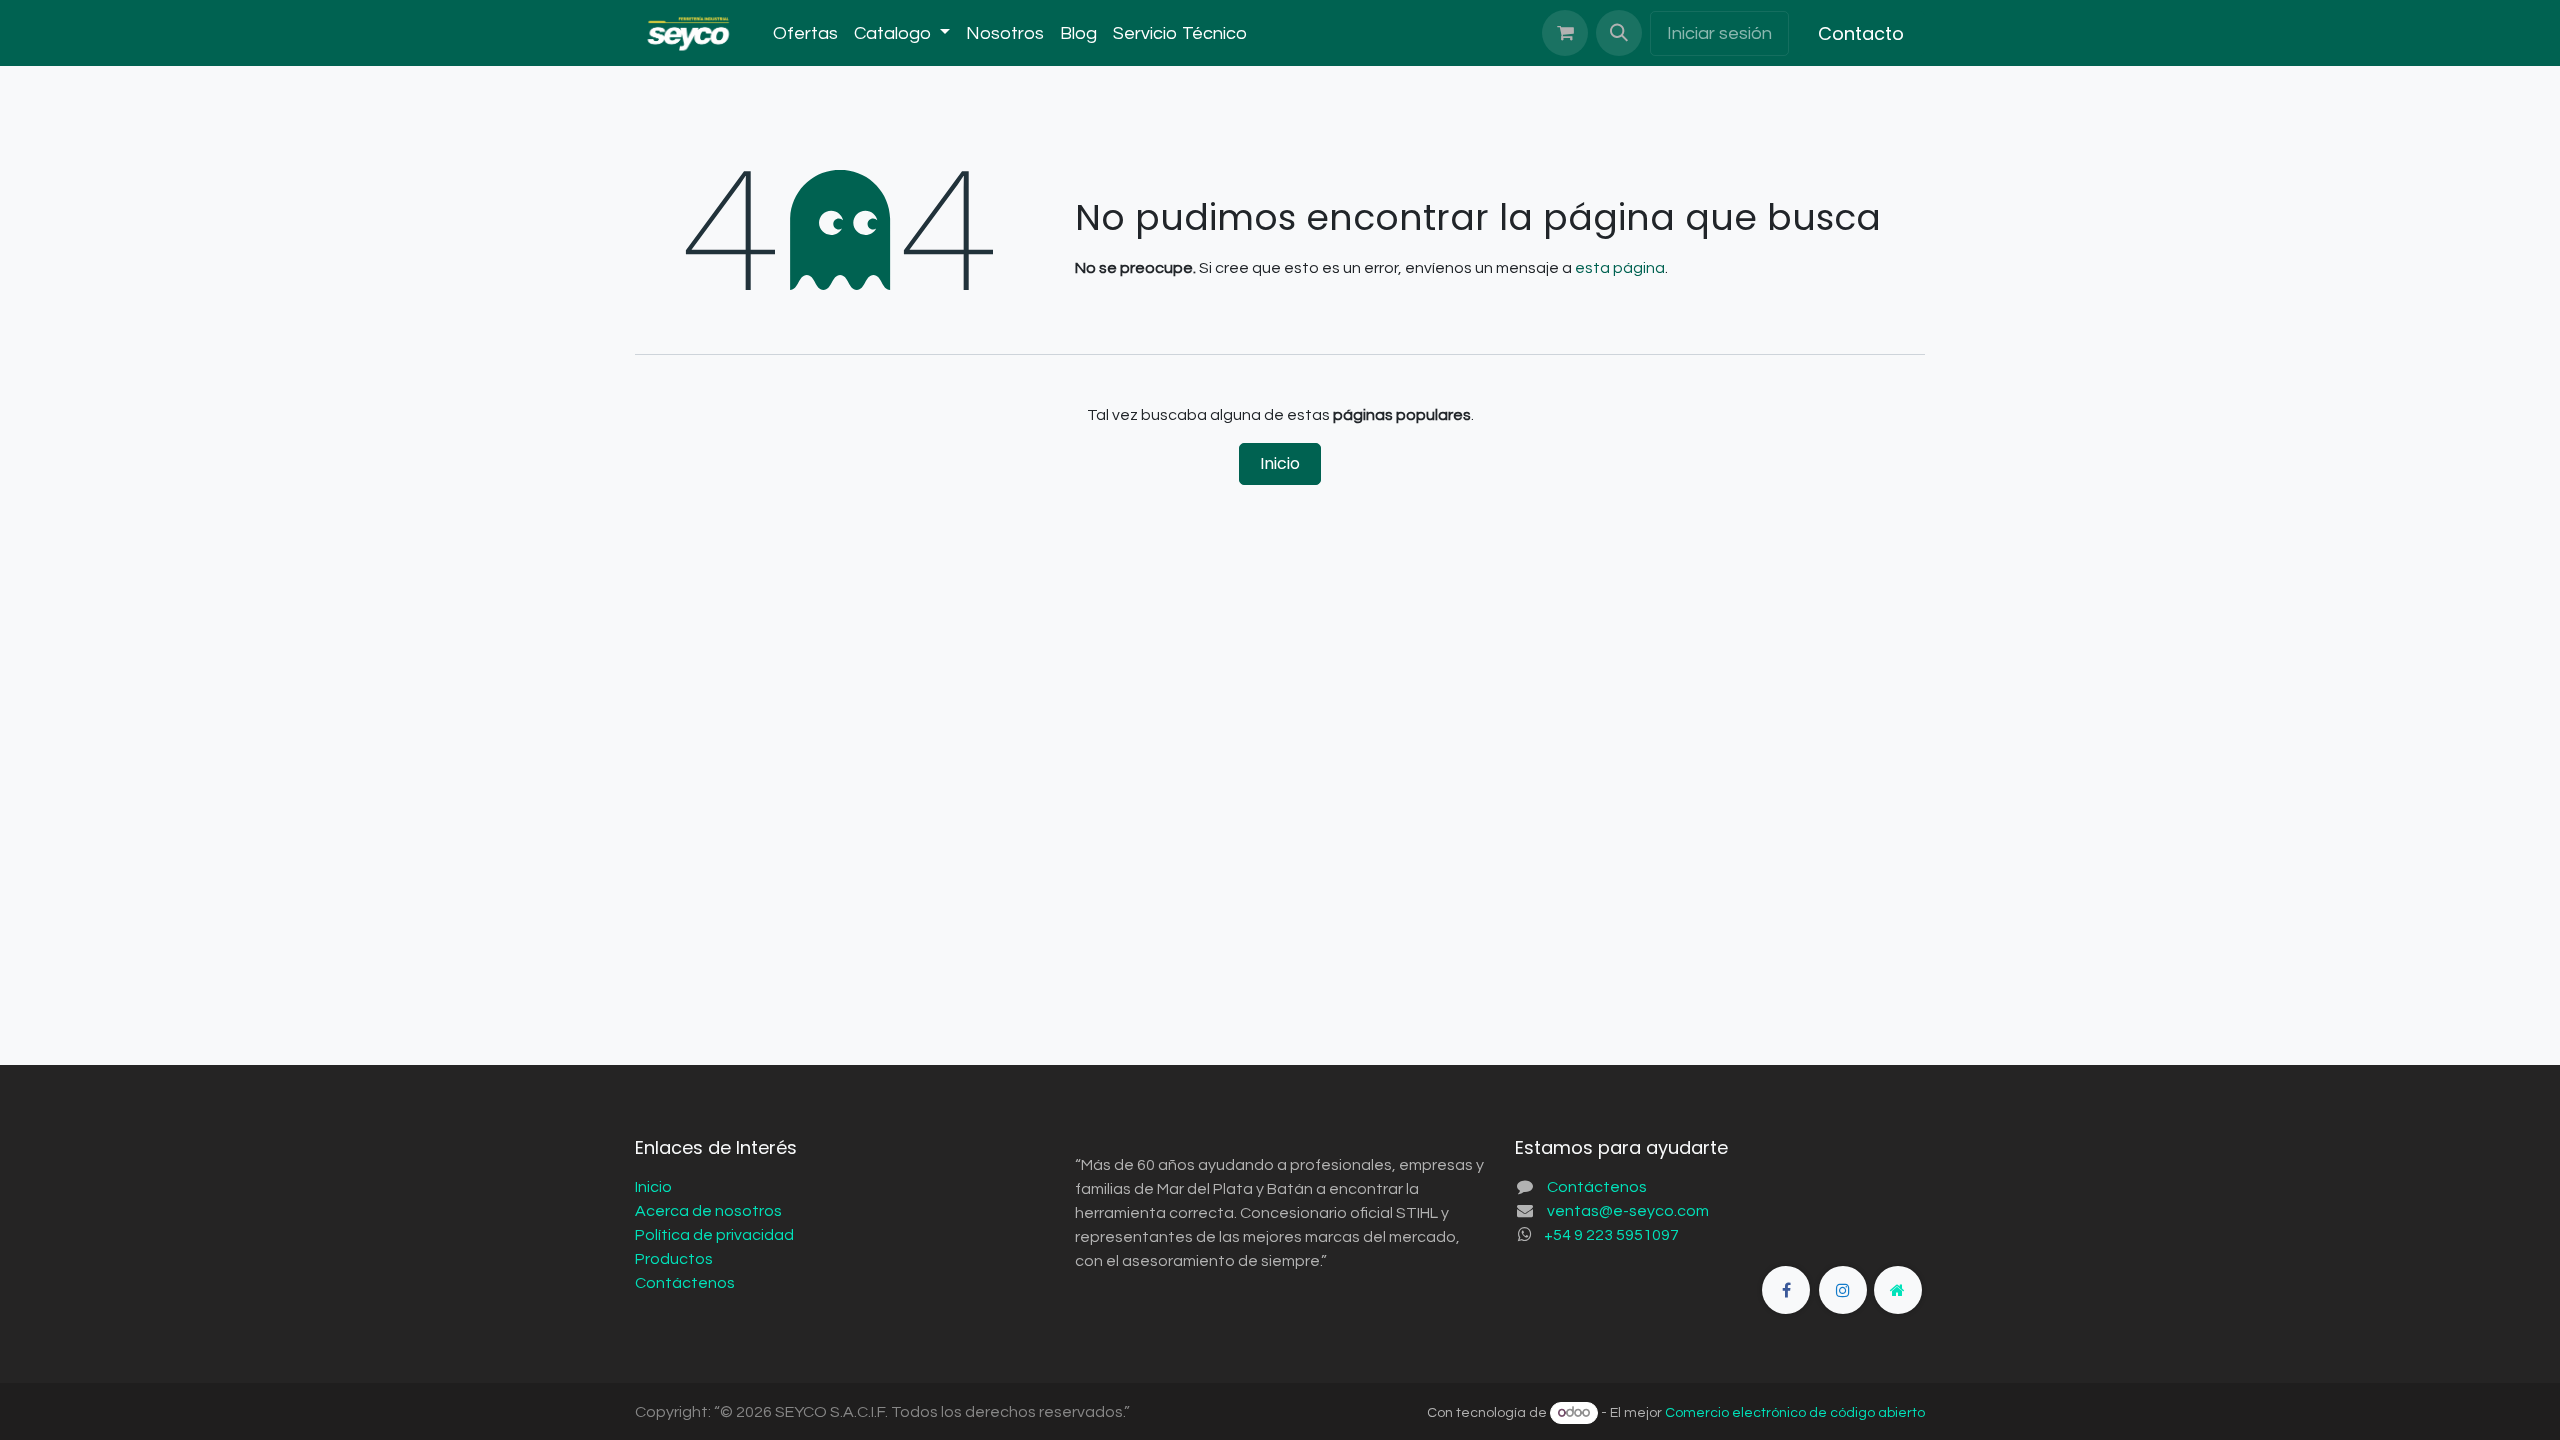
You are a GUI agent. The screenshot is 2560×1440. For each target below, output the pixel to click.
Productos (674, 1259)
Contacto (1861, 33)
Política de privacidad (714, 1235)
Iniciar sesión (1719, 33)
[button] (1619, 33)
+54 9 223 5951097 (1611, 1235)
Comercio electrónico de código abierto (1795, 1413)
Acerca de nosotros (708, 1211)
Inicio (1280, 463)
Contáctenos (685, 1283)
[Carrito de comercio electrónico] (1565, 33)
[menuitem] (805, 33)
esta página (1620, 268)
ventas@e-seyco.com (1628, 1211)
